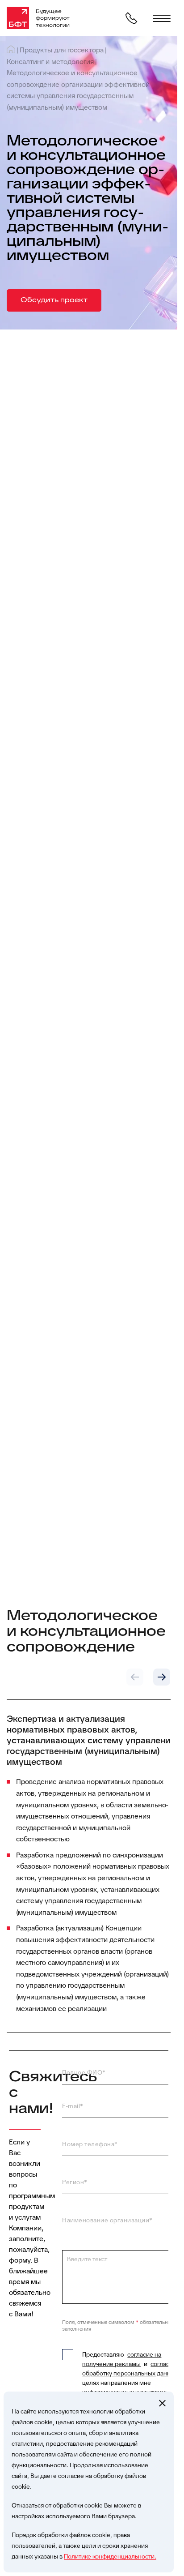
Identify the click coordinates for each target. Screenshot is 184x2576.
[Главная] (11, 49)
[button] (135, 1677)
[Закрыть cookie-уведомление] (162, 2403)
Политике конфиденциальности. (110, 2556)
